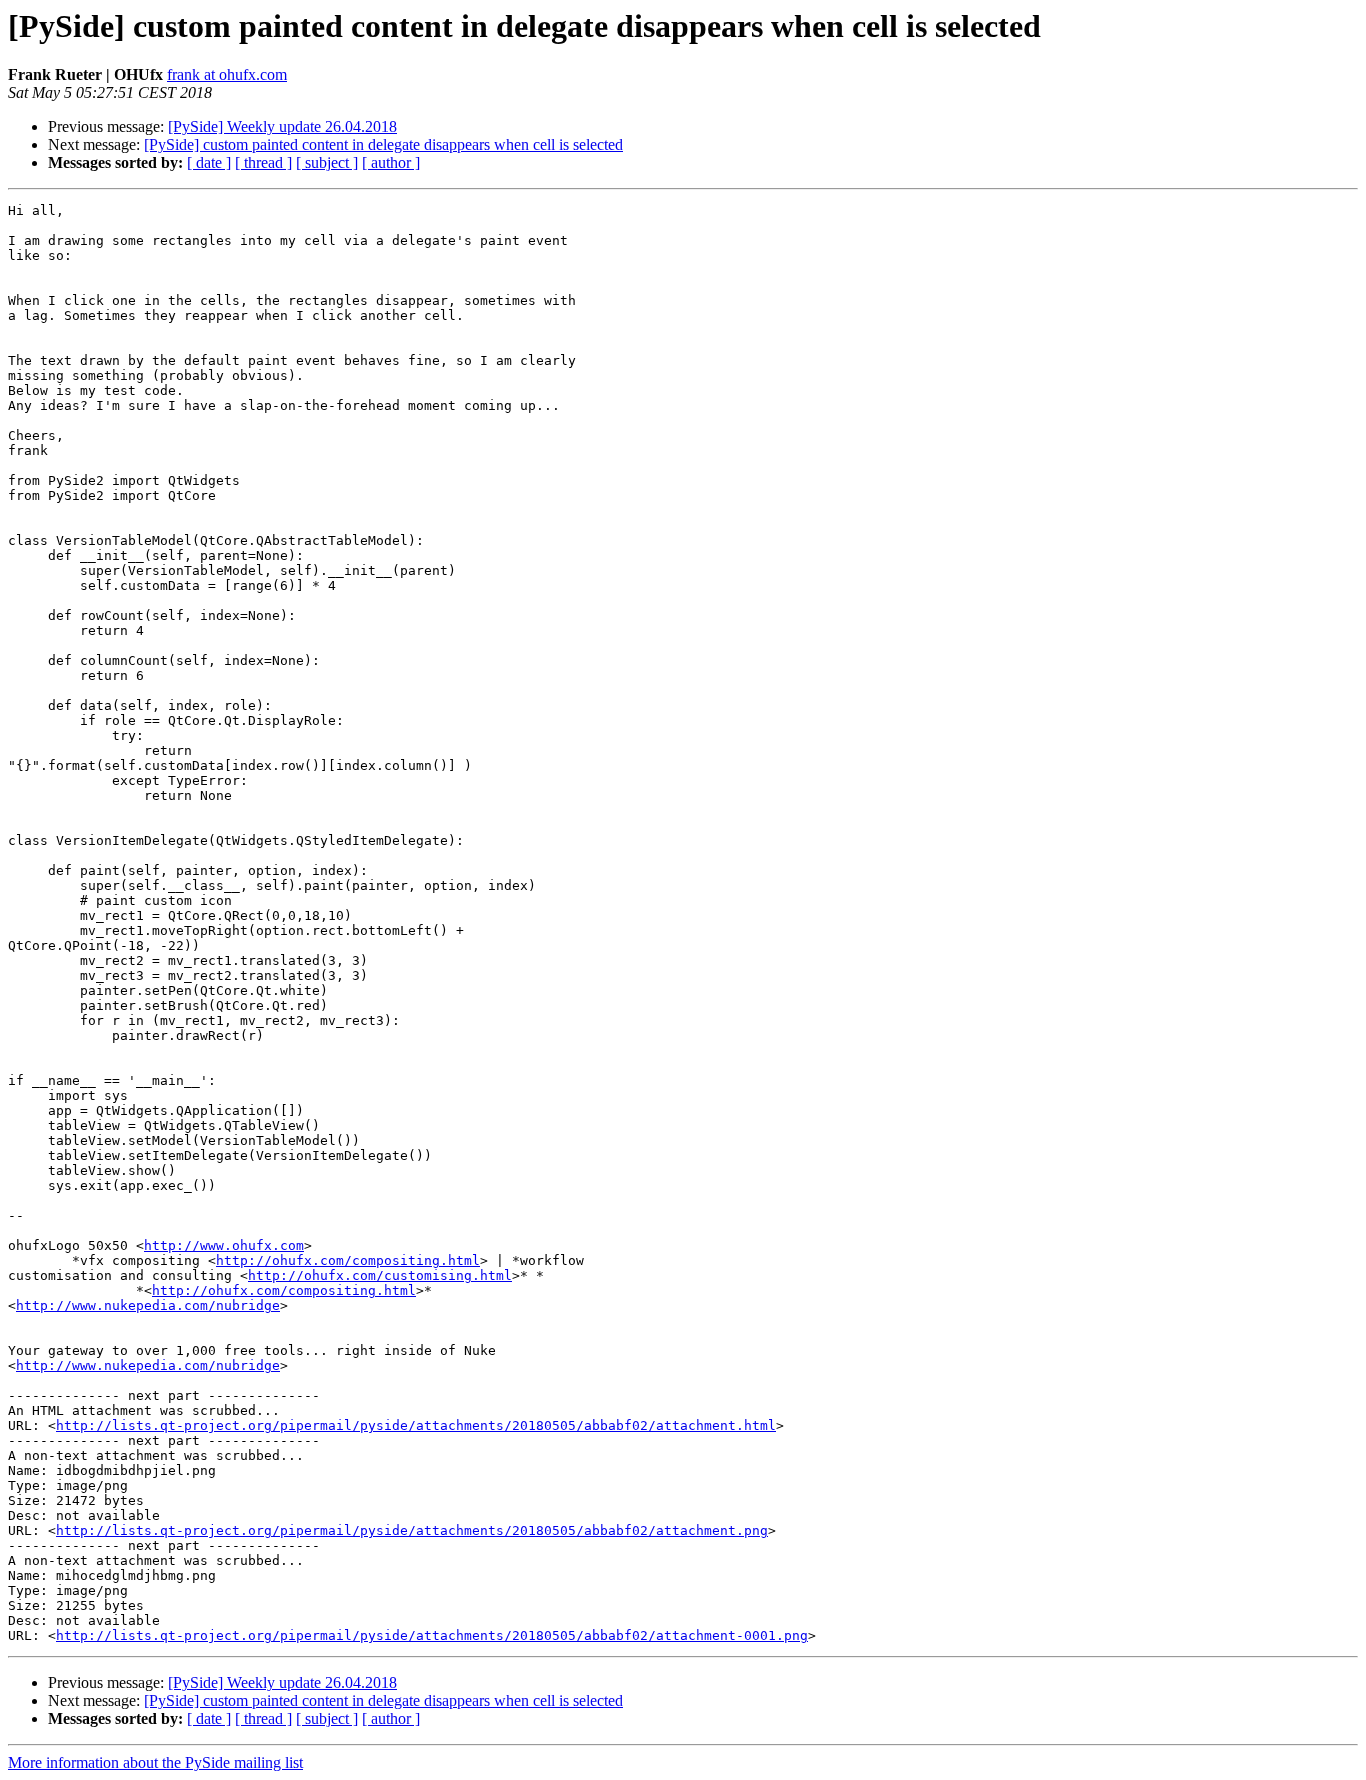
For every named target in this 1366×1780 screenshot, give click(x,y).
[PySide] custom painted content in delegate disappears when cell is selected (383, 144)
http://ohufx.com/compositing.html (348, 1260)
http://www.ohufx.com (224, 1245)
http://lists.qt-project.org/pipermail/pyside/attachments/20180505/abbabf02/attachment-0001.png (432, 1635)
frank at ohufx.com (227, 74)
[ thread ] (263, 162)
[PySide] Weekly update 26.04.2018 (282, 126)
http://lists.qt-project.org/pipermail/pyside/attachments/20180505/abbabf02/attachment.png (412, 1530)
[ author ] (391, 162)
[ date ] (209, 162)
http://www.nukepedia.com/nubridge (148, 1305)
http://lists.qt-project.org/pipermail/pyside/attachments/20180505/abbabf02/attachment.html (416, 1425)
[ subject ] (327, 162)
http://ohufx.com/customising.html (380, 1275)
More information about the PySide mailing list (155, 1762)
